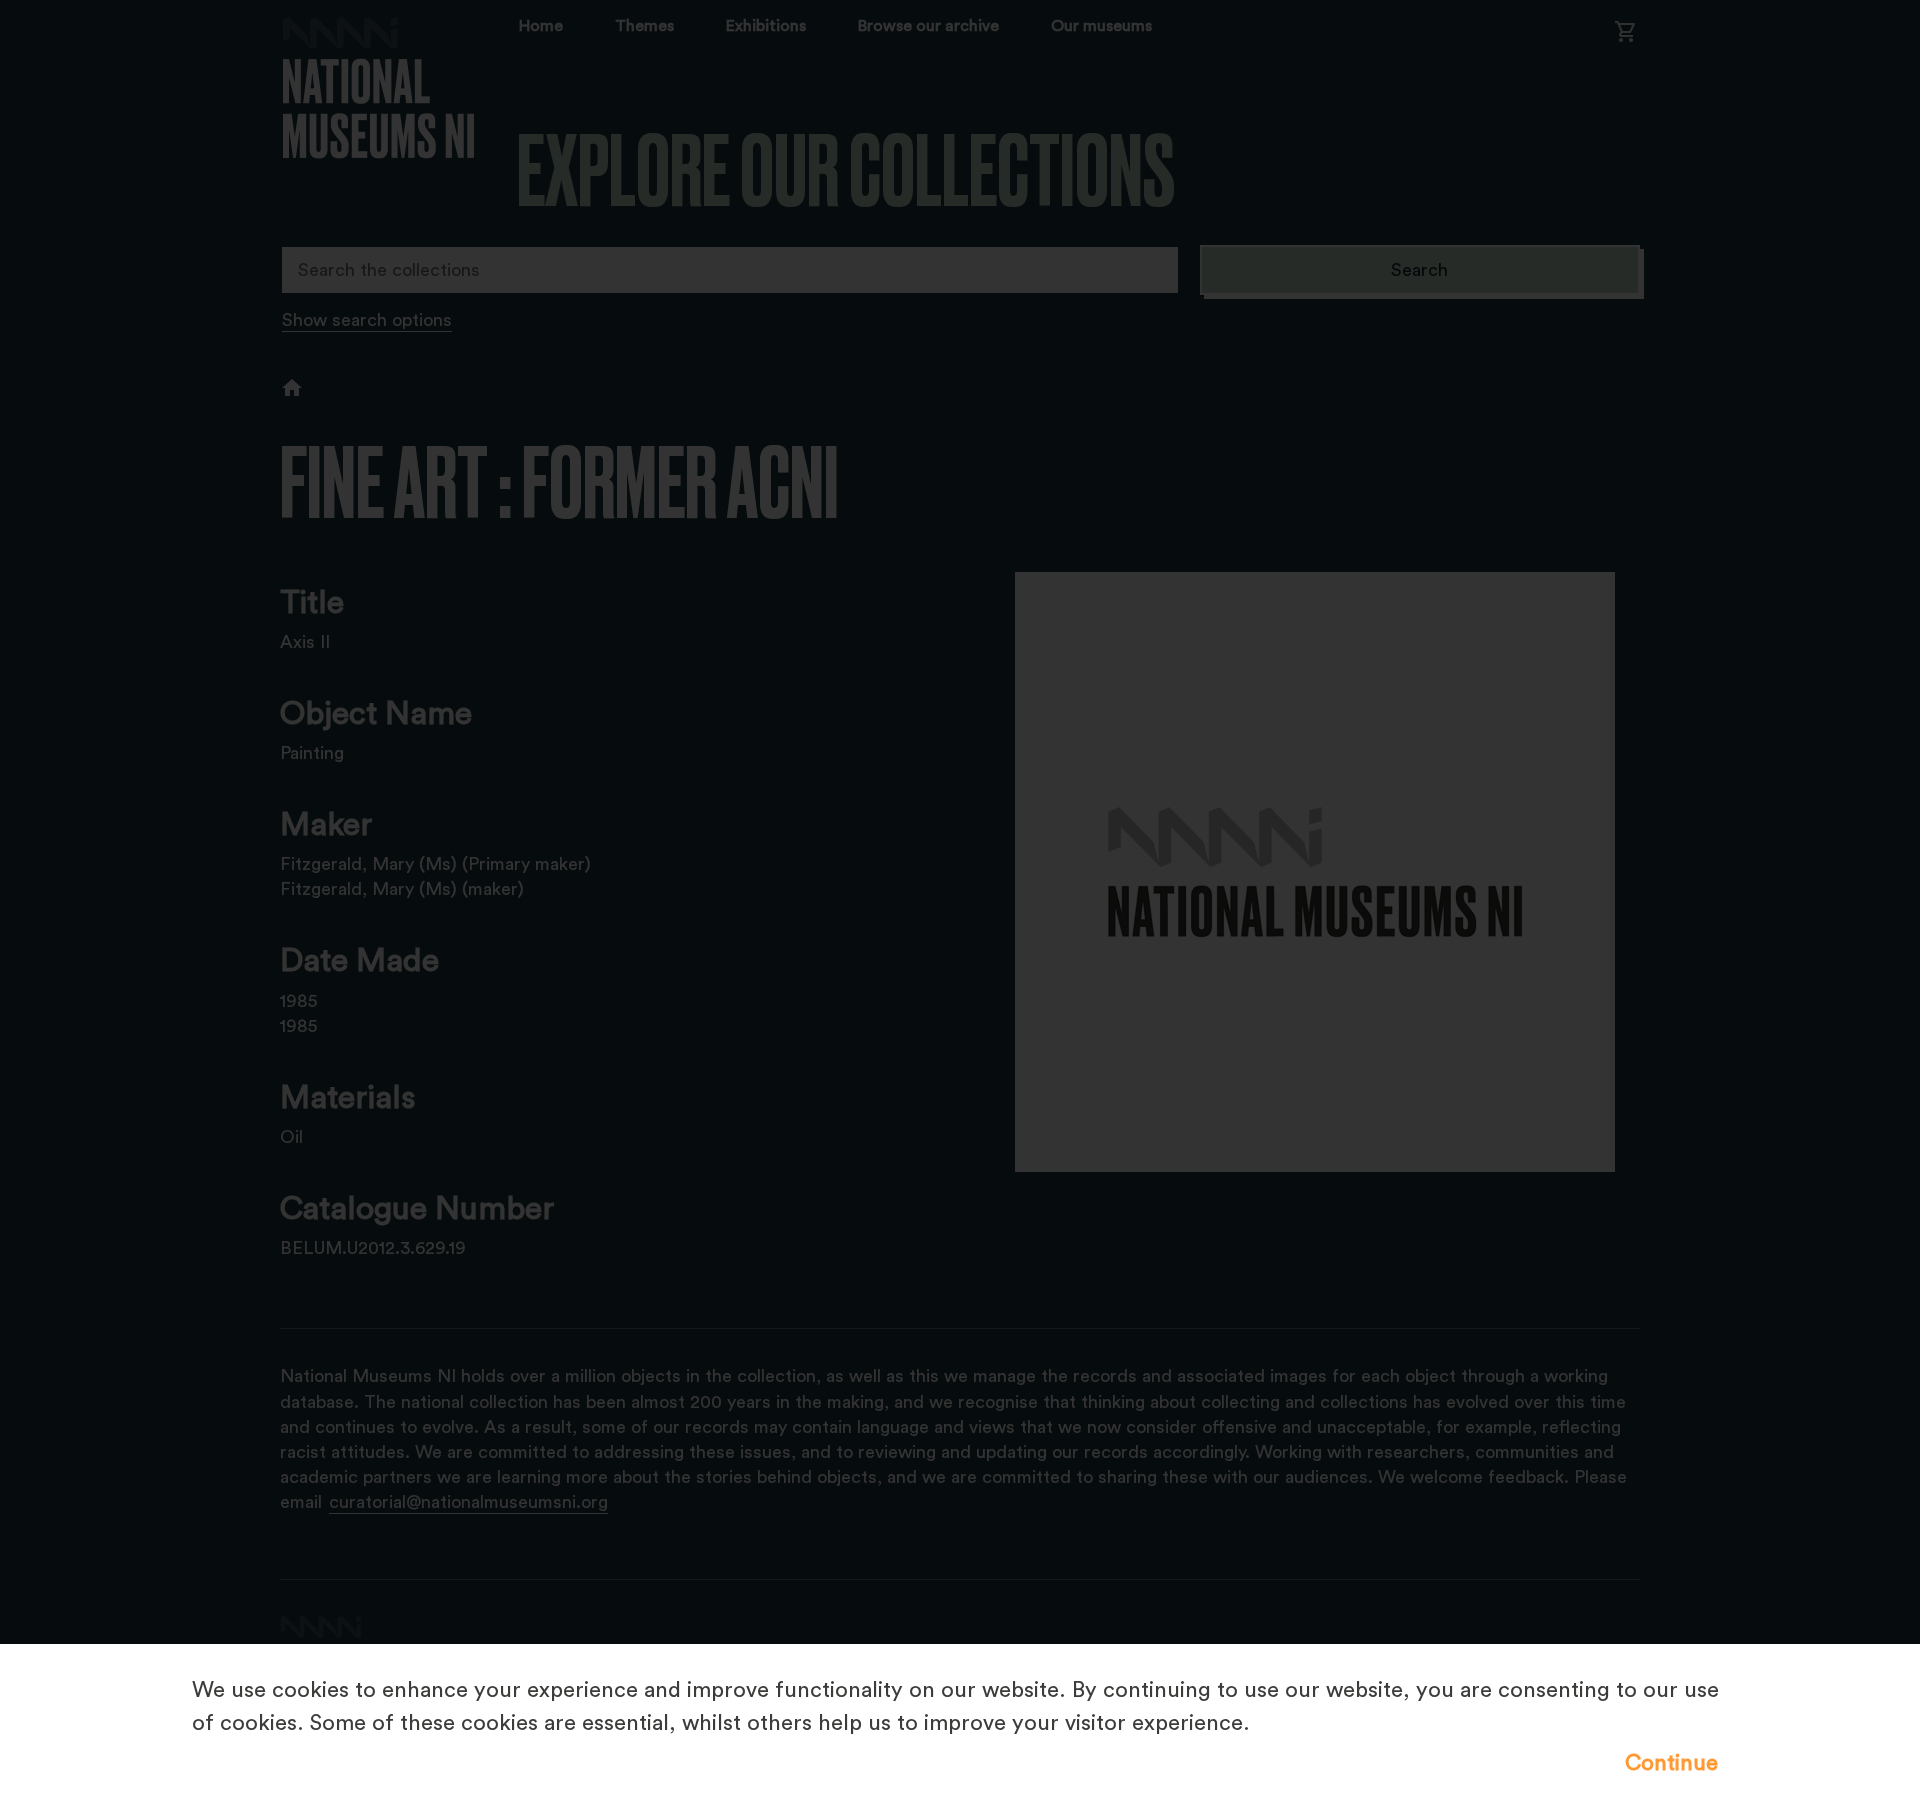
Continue (1671, 1763)
